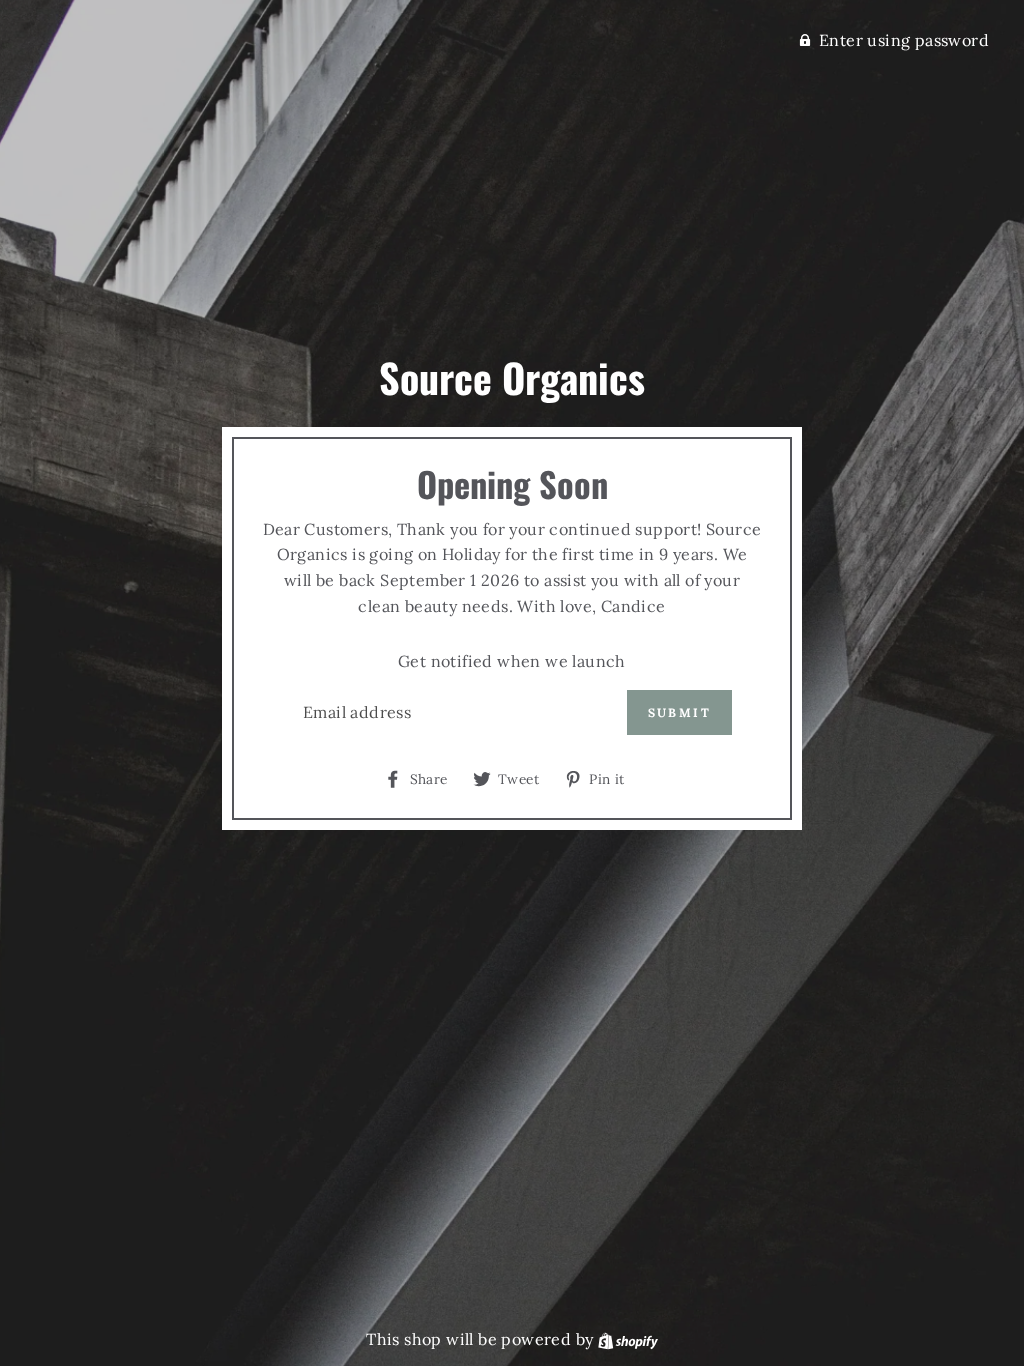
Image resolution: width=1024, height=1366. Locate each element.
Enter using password (904, 40)
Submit (679, 712)
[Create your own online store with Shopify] (628, 1339)
